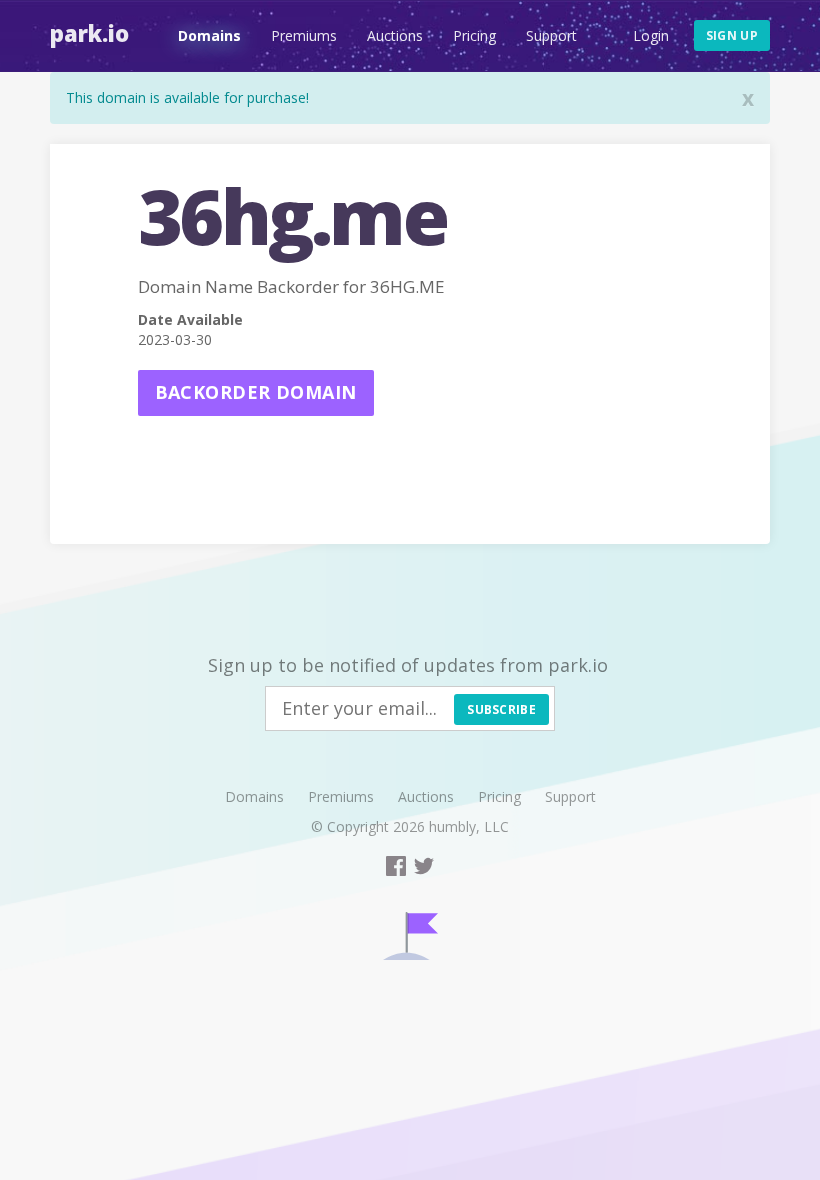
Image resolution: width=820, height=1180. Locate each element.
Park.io (89, 33)
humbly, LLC (469, 826)
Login (651, 35)
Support (551, 35)
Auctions (395, 35)
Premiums (304, 35)
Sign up (732, 35)
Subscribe (501, 709)
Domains (209, 35)
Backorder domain (256, 392)
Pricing (474, 35)
